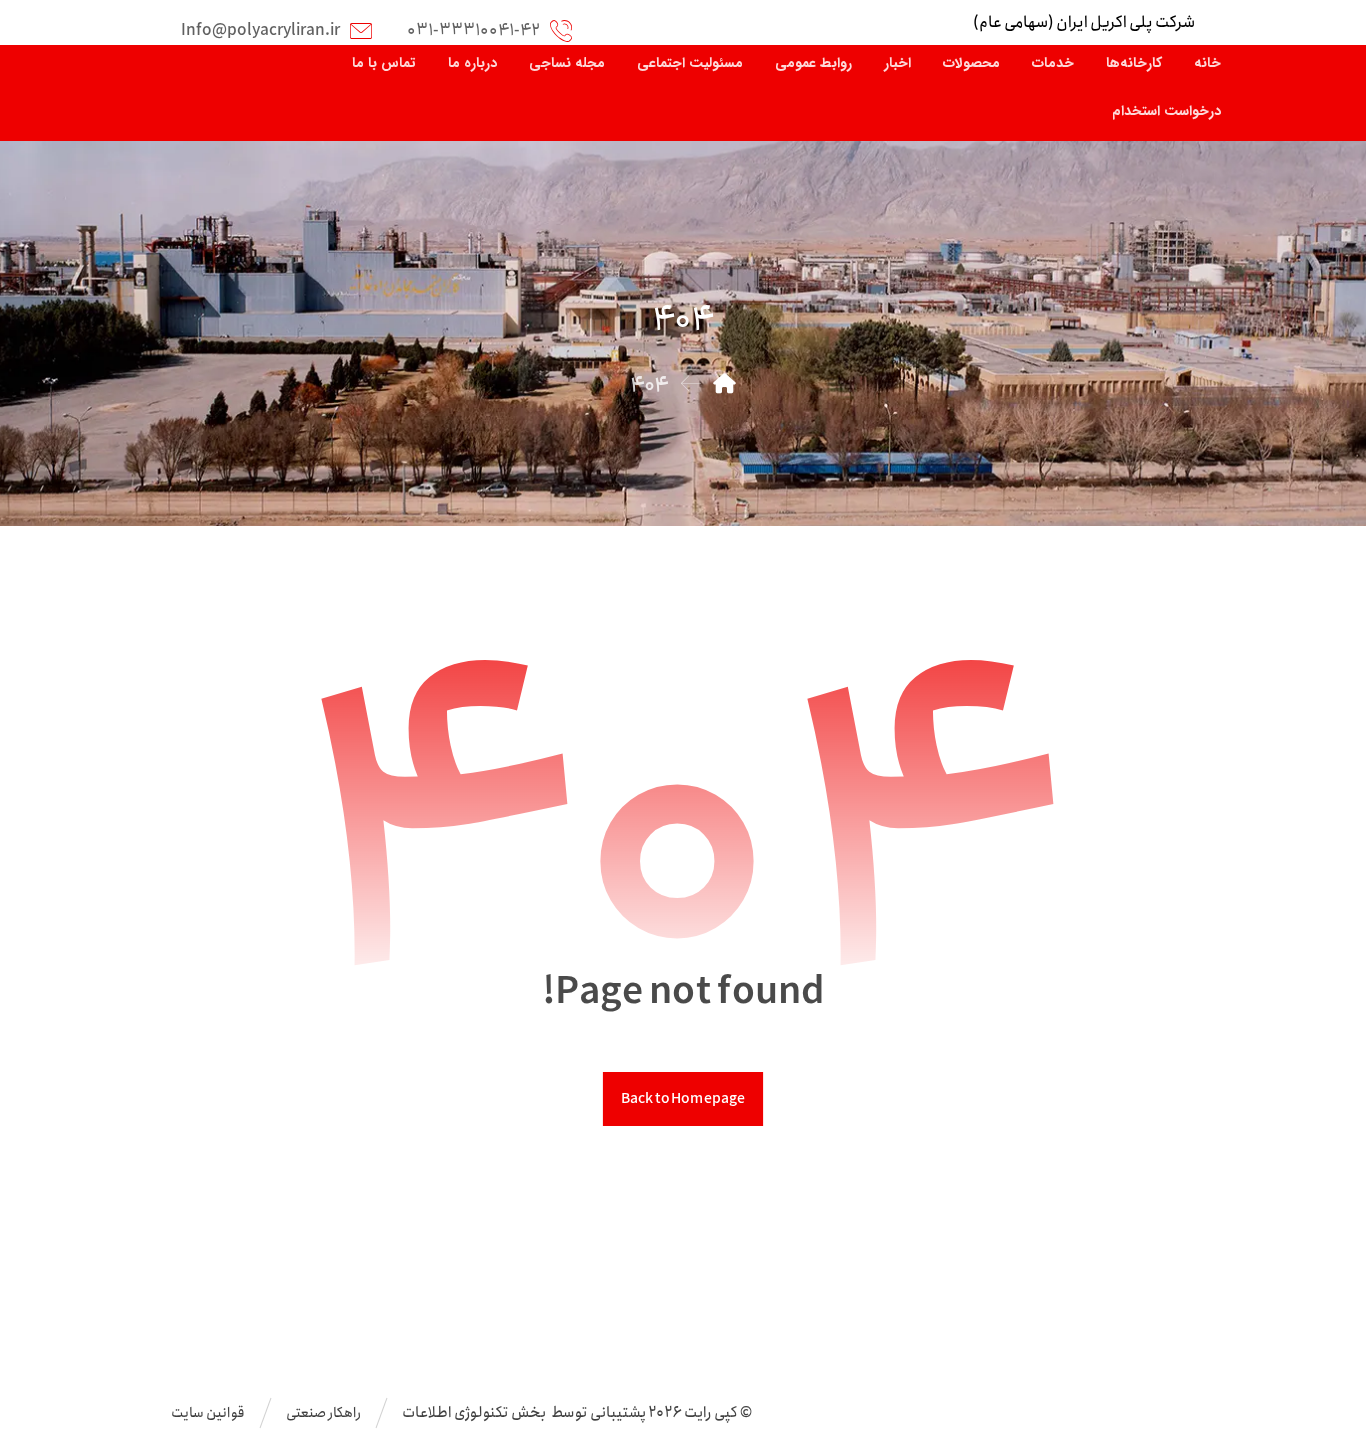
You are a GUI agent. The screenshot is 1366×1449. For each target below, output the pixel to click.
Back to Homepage (683, 1098)
